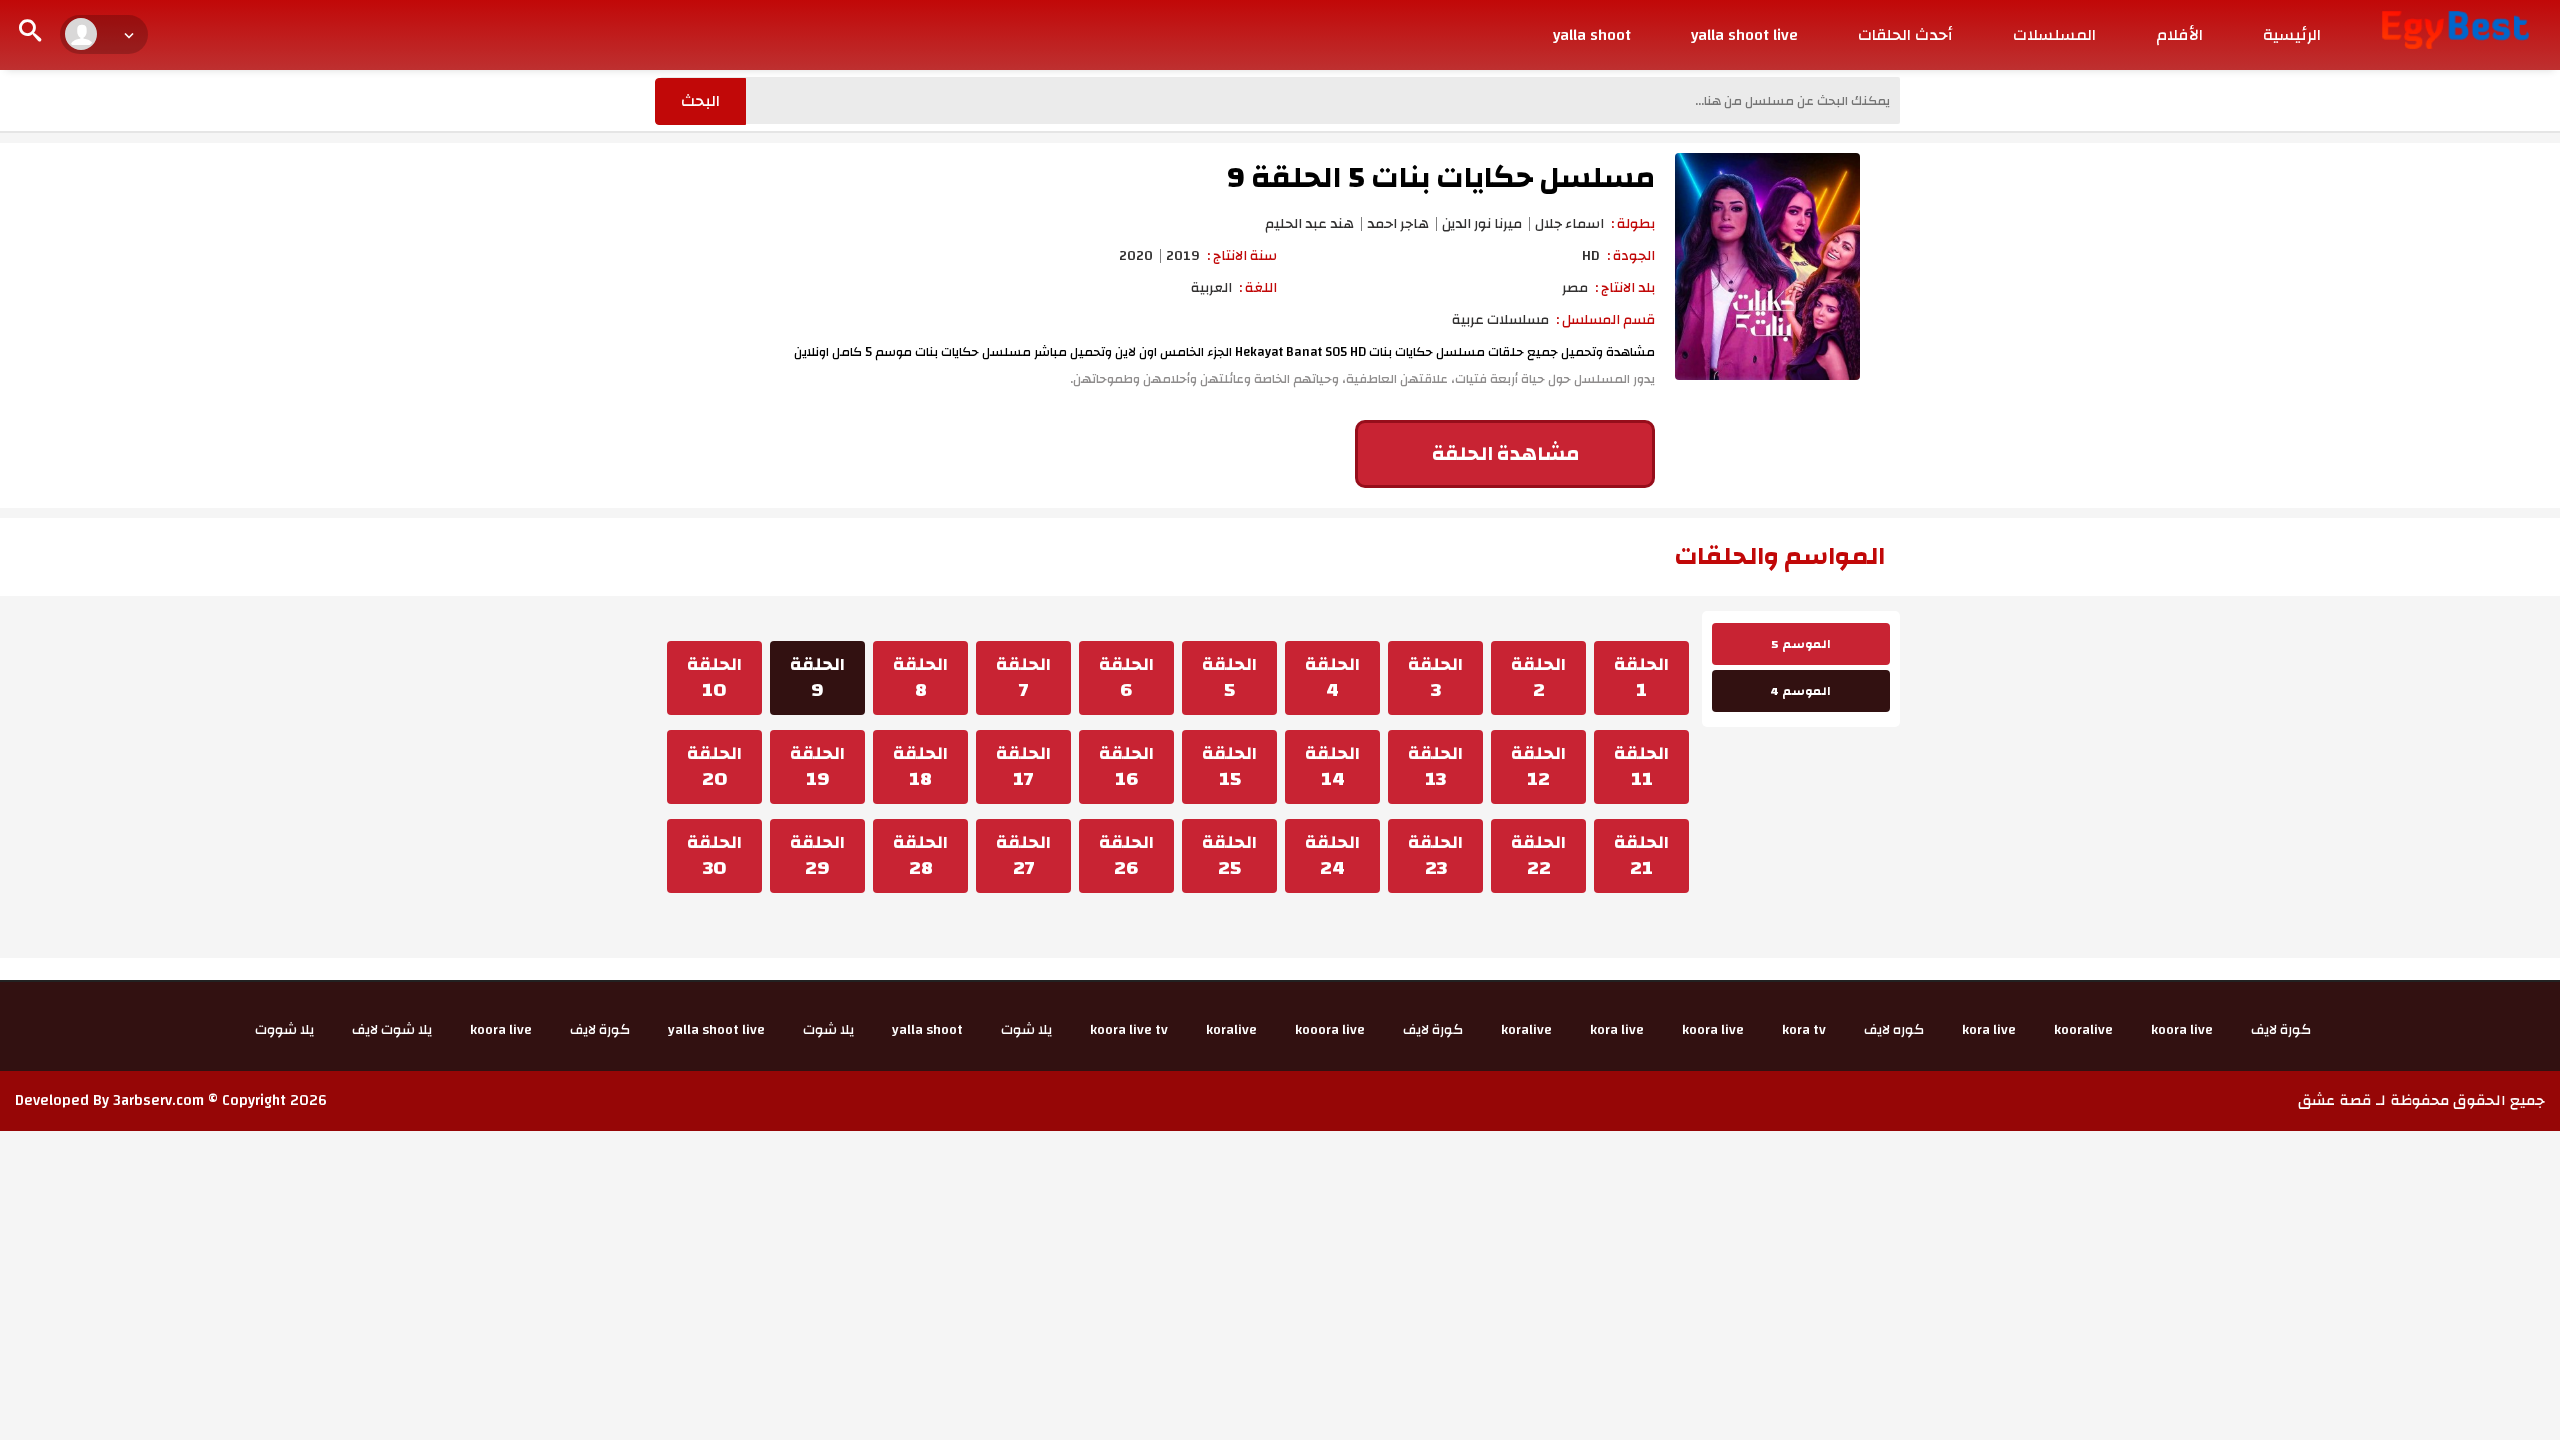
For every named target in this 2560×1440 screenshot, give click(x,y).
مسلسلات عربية (1500, 320)
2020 (1136, 256)
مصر (1575, 288)
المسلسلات (2054, 35)
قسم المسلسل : (1605, 320)
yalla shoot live (1744, 35)
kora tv (1804, 1030)
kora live (1989, 1030)
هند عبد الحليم (1309, 224)
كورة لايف (2281, 1030)
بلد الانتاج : (1625, 288)
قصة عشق (2335, 1100)
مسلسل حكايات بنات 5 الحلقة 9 (1441, 177)
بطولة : (1633, 224)
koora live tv (1129, 1030)
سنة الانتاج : (1242, 256)
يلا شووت (284, 1030)
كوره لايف (1894, 1030)
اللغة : (1258, 288)
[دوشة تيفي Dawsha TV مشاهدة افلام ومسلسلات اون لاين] (2455, 29)
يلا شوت (1026, 1030)
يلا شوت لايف (392, 1030)
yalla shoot (1592, 35)
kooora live (1330, 1030)
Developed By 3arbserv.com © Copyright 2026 (171, 1100)
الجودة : (1631, 256)
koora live (2182, 1030)
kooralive (2083, 1030)
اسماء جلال (1569, 224)
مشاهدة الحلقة (1505, 453)
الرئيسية (2292, 35)
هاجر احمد (1398, 224)
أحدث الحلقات (1905, 35)
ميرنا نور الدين (1482, 224)
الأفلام (2179, 35)
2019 (1183, 256)
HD (1591, 256)
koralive (1526, 1030)
